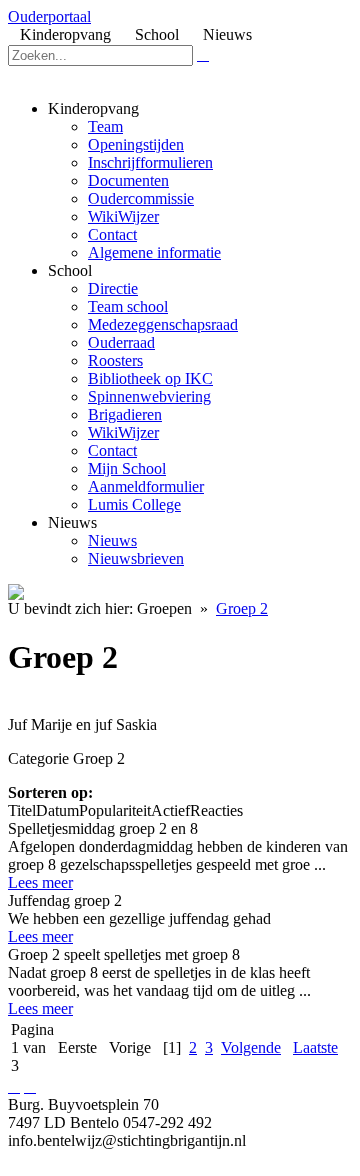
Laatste (315, 1047)
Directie (113, 288)
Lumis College (134, 504)
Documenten (128, 180)
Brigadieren (125, 414)
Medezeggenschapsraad (163, 324)
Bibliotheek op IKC (150, 378)
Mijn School (127, 468)
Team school (128, 306)
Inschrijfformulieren (150, 162)
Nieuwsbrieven (136, 558)
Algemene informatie (154, 252)
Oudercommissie (141, 198)
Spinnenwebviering (149, 396)
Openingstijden (136, 144)
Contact (112, 234)
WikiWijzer (123, 216)
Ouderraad (121, 342)
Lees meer (40, 882)
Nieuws (112, 540)
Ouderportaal (49, 16)
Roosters (115, 360)
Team (105, 126)
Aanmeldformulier (146, 486)
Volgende (251, 1047)
